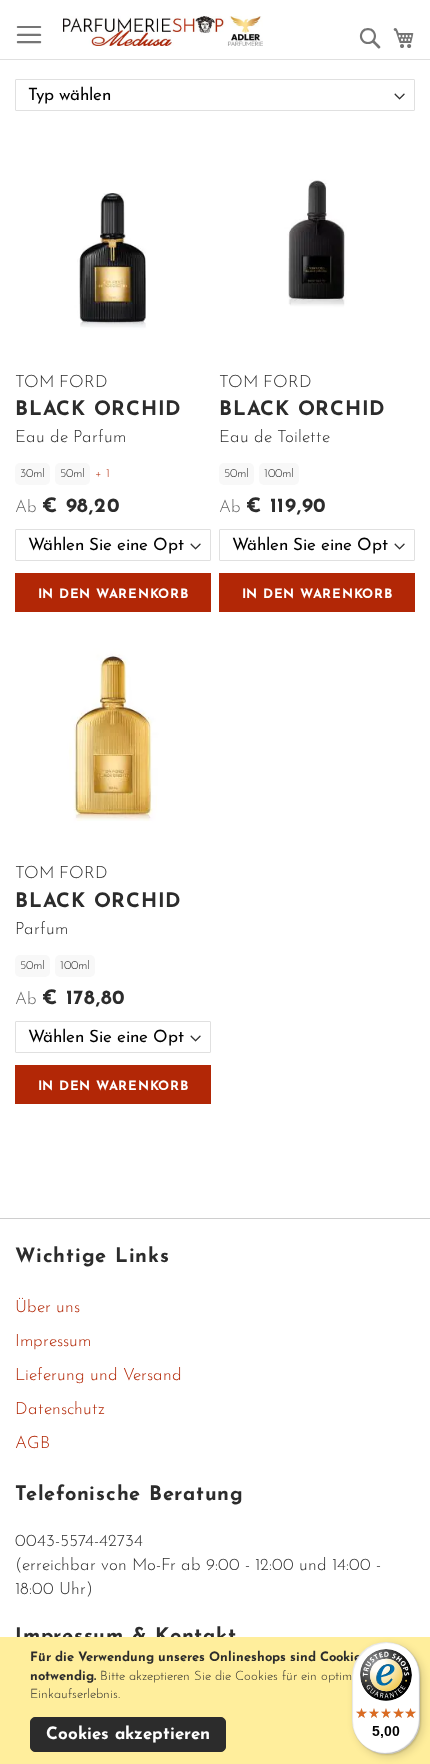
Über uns (47, 1307)
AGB (32, 1443)
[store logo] (163, 31)
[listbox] (113, 545)
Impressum (53, 1341)
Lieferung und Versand (98, 1375)
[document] (218, 1700)
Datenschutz (60, 1409)
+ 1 (102, 474)
